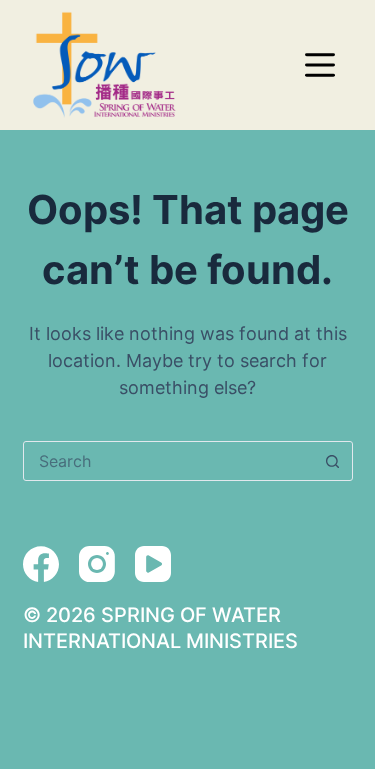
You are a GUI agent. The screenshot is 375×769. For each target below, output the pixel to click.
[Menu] (320, 65)
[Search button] (333, 461)
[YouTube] (153, 564)
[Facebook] (41, 564)
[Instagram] (97, 564)
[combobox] (169, 461)
